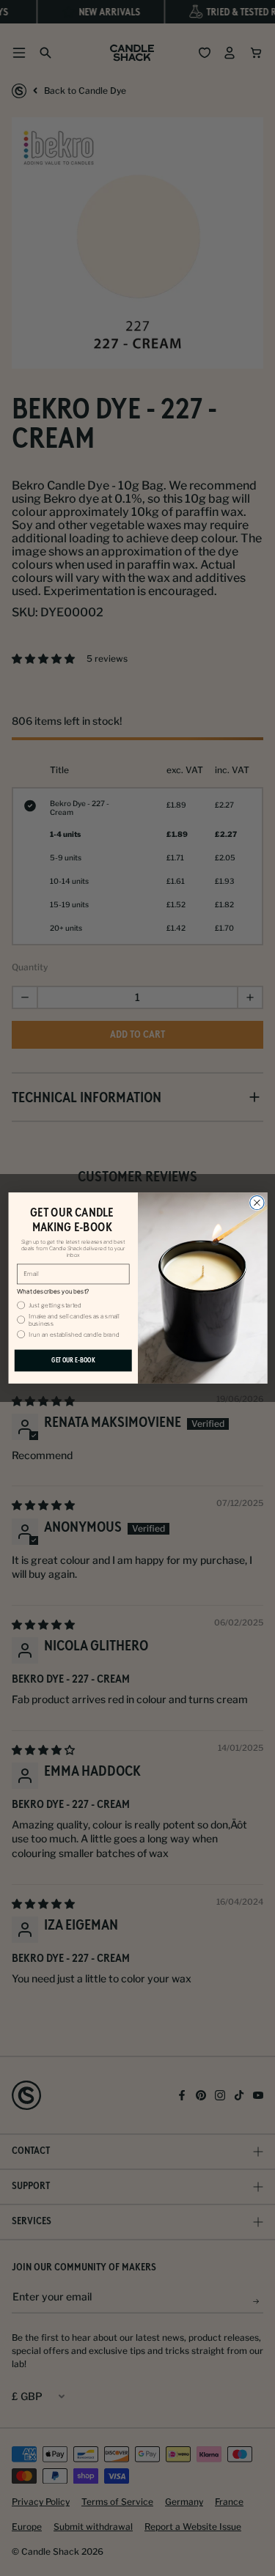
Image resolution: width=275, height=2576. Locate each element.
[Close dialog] (256, 1202)
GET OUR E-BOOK (73, 1360)
